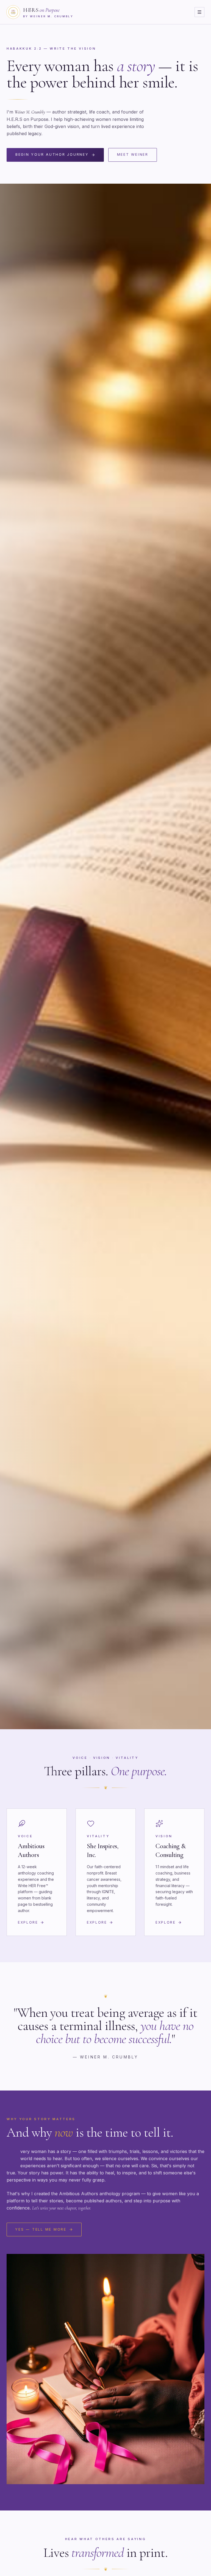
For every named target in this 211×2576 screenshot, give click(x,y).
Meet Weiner (133, 155)
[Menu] (199, 12)
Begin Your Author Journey (52, 155)
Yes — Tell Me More (41, 2229)
